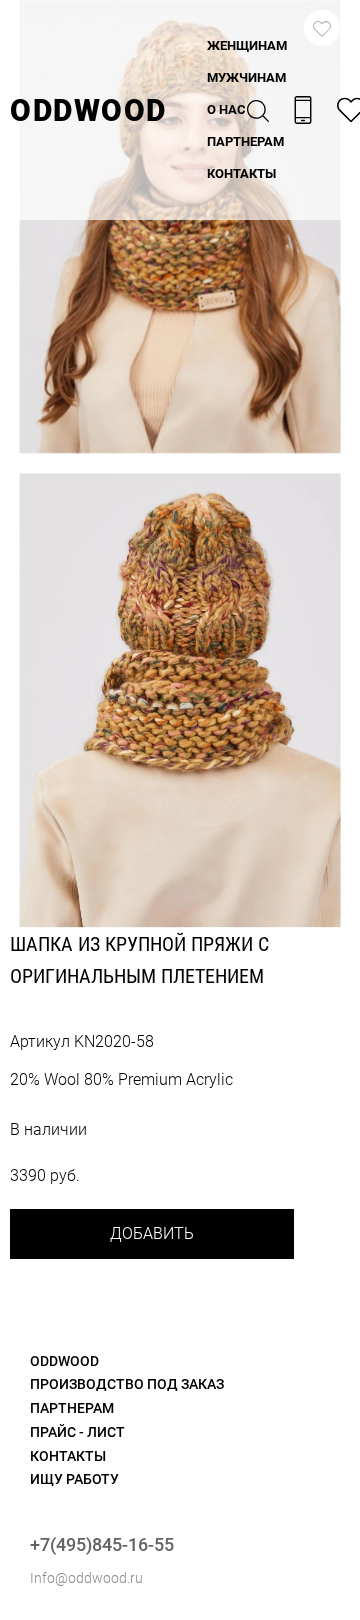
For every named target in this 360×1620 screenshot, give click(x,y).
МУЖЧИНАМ (246, 77)
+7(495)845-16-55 (102, 1544)
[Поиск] (258, 110)
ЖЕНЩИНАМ (247, 45)
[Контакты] (303, 110)
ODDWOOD (88, 110)
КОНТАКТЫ (241, 173)
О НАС (226, 109)
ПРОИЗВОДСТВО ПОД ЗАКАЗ (127, 1384)
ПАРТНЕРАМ (245, 141)
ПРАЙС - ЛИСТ (77, 1432)
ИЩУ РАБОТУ (74, 1479)
